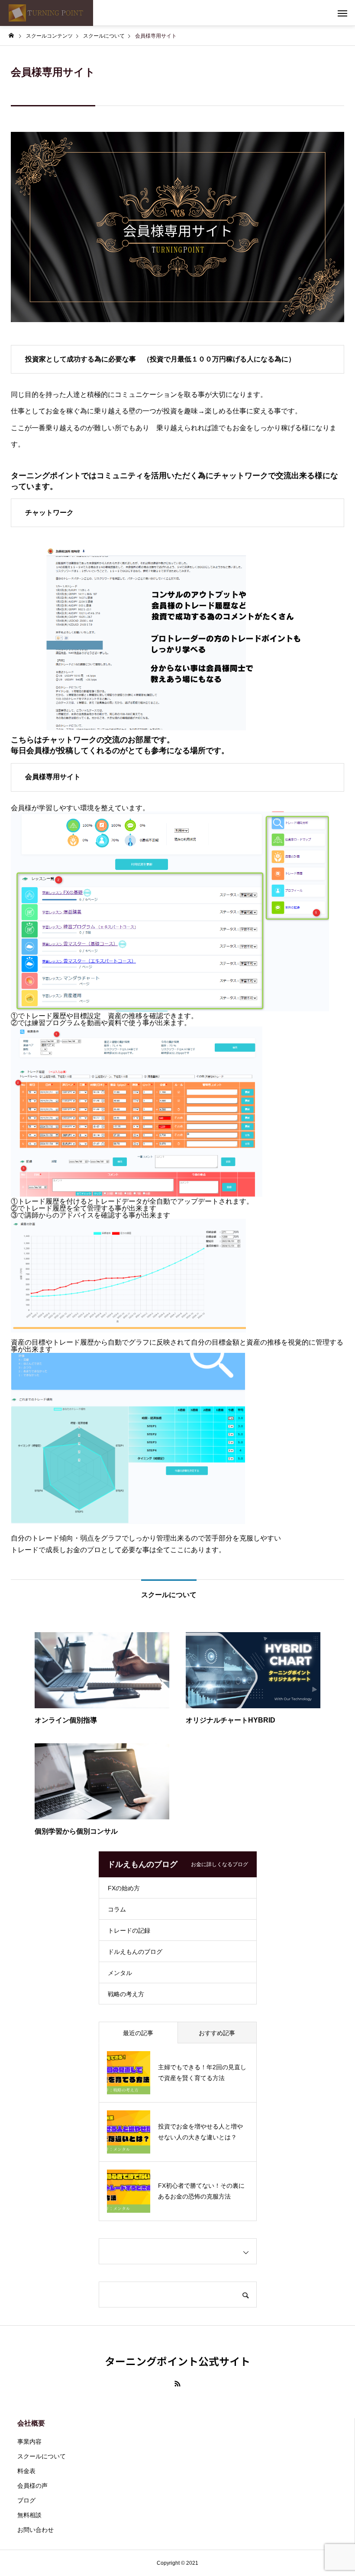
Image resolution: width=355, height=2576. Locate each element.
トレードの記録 (129, 1930)
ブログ (26, 2500)
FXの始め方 (124, 1888)
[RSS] (177, 2384)
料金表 (26, 2471)
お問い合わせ (35, 2530)
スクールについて (42, 2456)
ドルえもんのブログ (135, 1952)
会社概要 (31, 2423)
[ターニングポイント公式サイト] (47, 13)
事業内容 (29, 2442)
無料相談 (29, 2515)
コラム (117, 1909)
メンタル (120, 1973)
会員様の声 (32, 2486)
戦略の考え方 (126, 1994)
